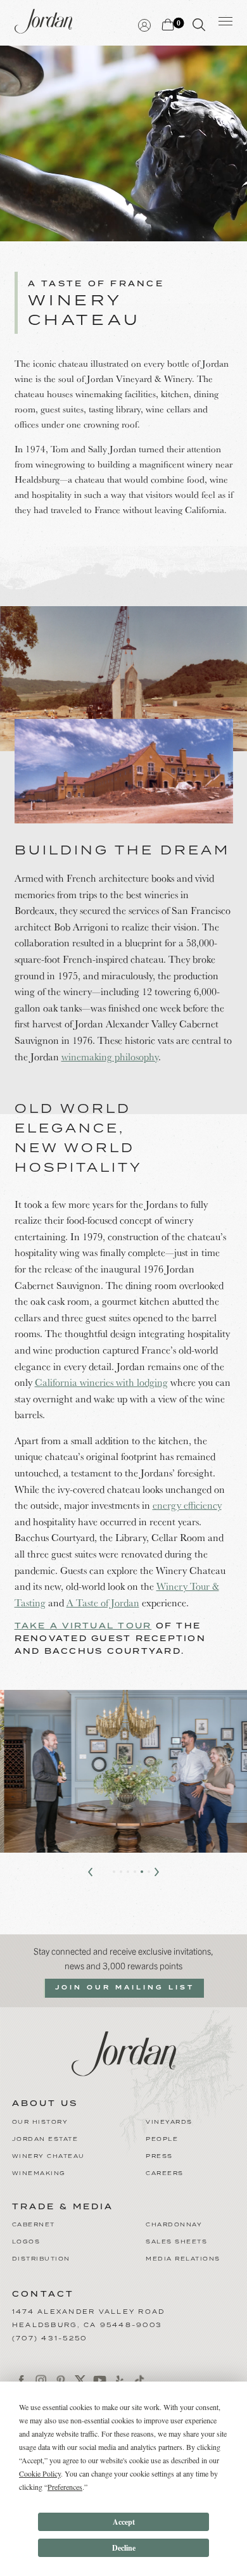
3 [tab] (128, 1872)
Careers (165, 2173)
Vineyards (169, 2122)
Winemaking (39, 2173)
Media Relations (183, 2259)
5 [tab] (142, 1872)
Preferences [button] (65, 2487)
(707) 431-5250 (50, 2338)
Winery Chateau (48, 2156)
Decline (124, 2548)
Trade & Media (63, 2207)
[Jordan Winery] (124, 2052)
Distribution (41, 2259)
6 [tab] (149, 1872)
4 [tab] (135, 1872)
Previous (90, 1872)
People (162, 2139)
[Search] (199, 27)
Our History (40, 2122)
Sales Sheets (176, 2242)
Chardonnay (174, 2225)
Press (159, 2156)
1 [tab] (114, 1872)
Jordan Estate (45, 2139)
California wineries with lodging (101, 1382)
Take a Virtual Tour (83, 1626)
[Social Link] (22, 2380)
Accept (124, 2522)
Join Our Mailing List (125, 1988)
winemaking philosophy (110, 1056)
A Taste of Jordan (103, 1602)
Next (157, 1872)
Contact (43, 2294)
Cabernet (34, 2225)
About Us (45, 2104)
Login (144, 24)
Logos (26, 2242)
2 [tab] (121, 1872)
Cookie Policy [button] (40, 2473)
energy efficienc (185, 1505)
